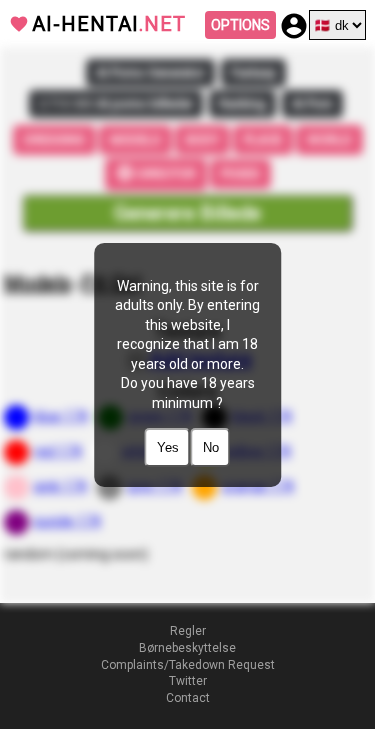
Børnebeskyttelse (187, 648)
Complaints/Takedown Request (188, 665)
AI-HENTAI (109, 24)
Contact (188, 698)
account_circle (294, 26)
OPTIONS (240, 25)
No (211, 447)
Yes (168, 447)
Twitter (188, 681)
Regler (188, 631)
